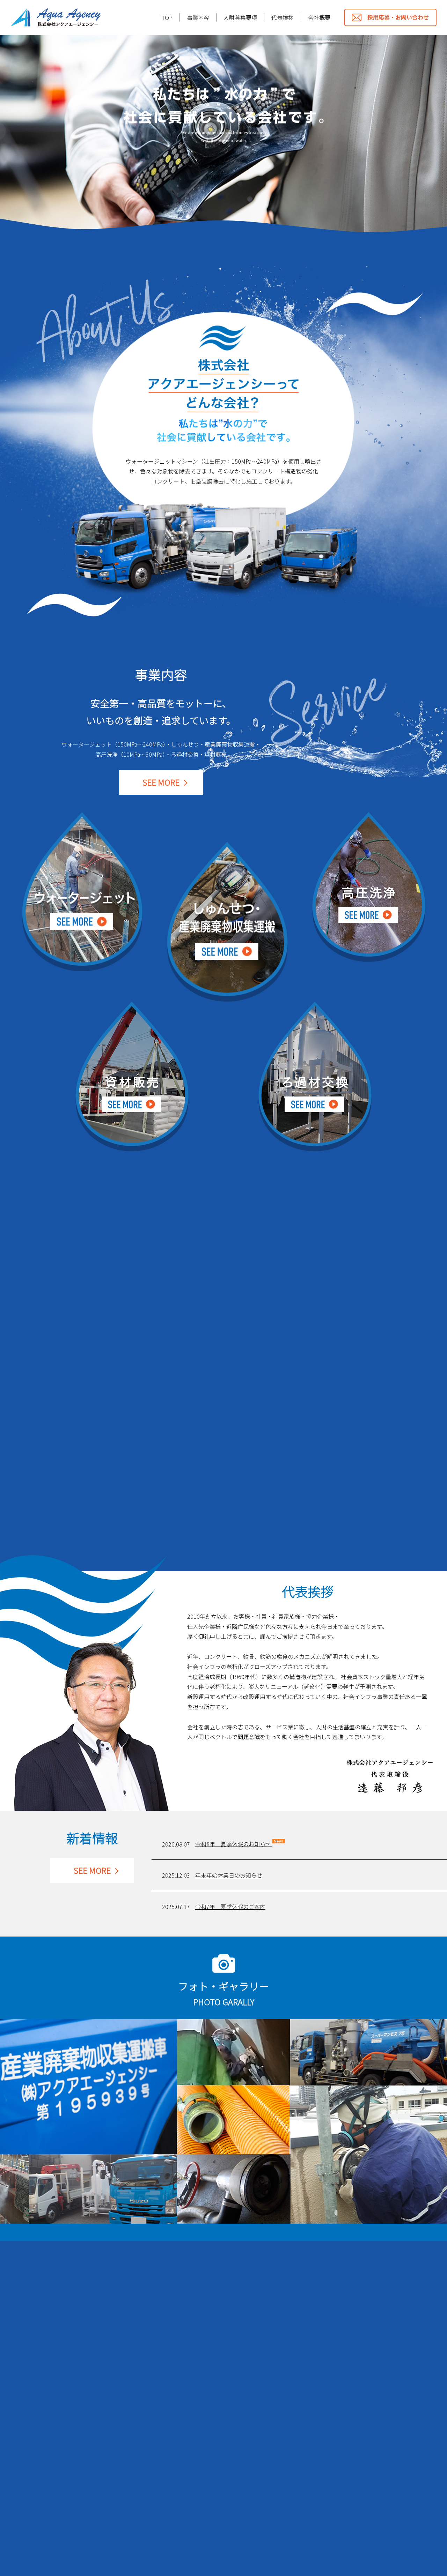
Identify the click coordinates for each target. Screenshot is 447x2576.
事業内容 (198, 17)
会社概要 (319, 17)
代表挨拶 (283, 17)
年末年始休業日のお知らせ (229, 1875)
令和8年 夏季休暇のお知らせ (234, 1844)
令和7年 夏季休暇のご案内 (230, 1907)
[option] (223, 140)
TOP (167, 17)
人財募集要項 (240, 17)
